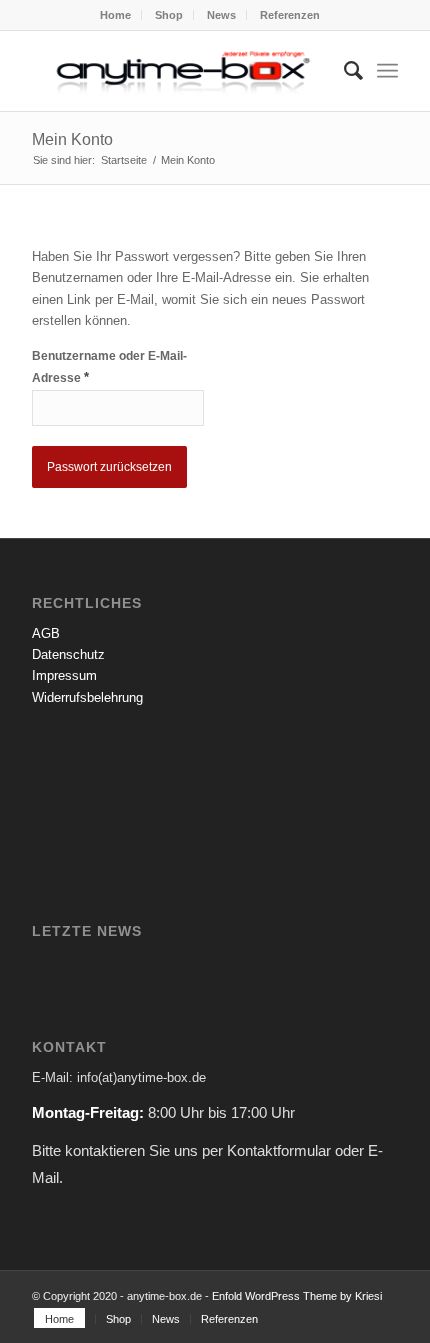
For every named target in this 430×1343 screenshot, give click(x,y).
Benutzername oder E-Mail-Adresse (109, 367)
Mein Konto (72, 139)
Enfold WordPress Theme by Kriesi (297, 1296)
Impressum (64, 675)
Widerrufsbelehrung (87, 697)
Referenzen (290, 15)
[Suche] (343, 71)
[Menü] (387, 71)
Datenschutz (68, 654)
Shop (169, 15)
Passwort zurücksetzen (109, 467)
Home (115, 15)
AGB (46, 633)
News (221, 15)
